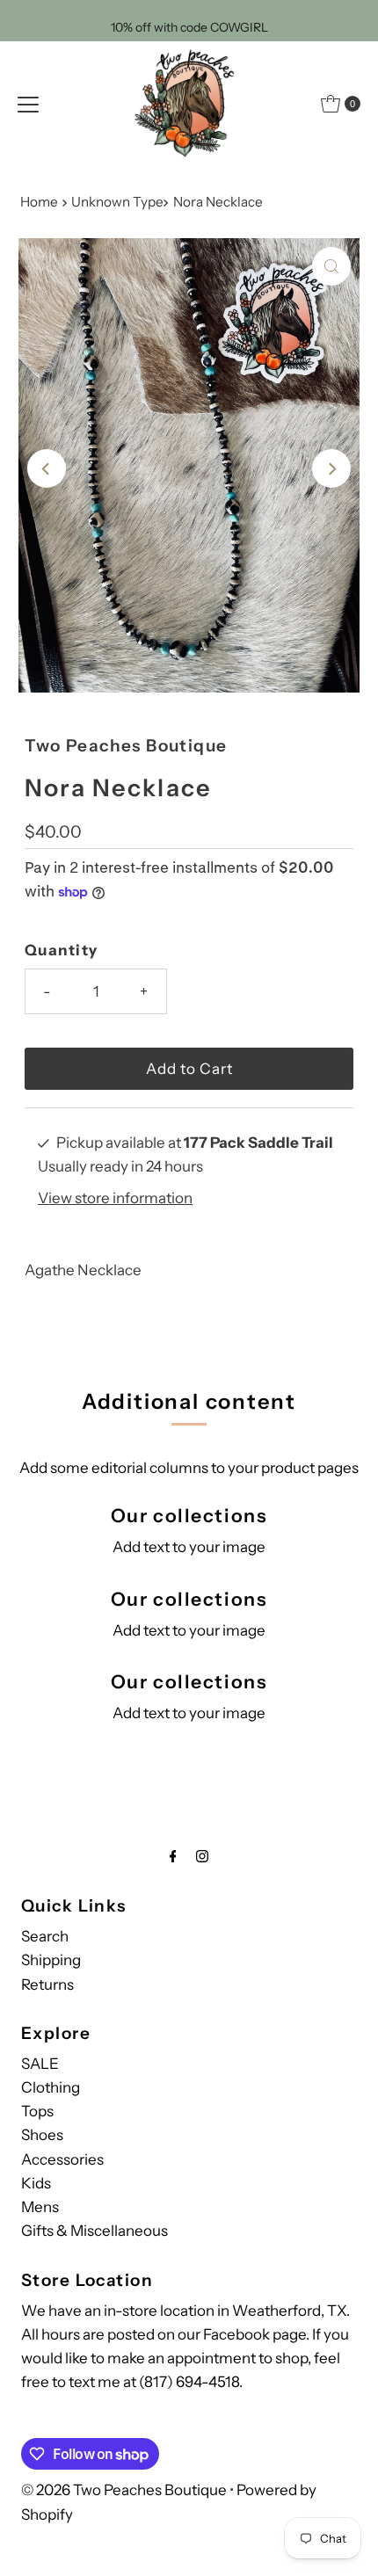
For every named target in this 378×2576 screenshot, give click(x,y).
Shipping (51, 1960)
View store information (115, 1198)
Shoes (42, 2135)
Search (45, 1936)
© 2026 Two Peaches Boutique (124, 2490)
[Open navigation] (28, 104)
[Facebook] (173, 1856)
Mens (40, 2207)
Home (39, 202)
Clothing (51, 2087)
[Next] (331, 468)
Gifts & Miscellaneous (94, 2231)
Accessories (62, 2159)
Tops (37, 2111)
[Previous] (47, 468)
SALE (40, 2064)
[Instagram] (202, 1856)
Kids (36, 2183)
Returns (47, 1985)
